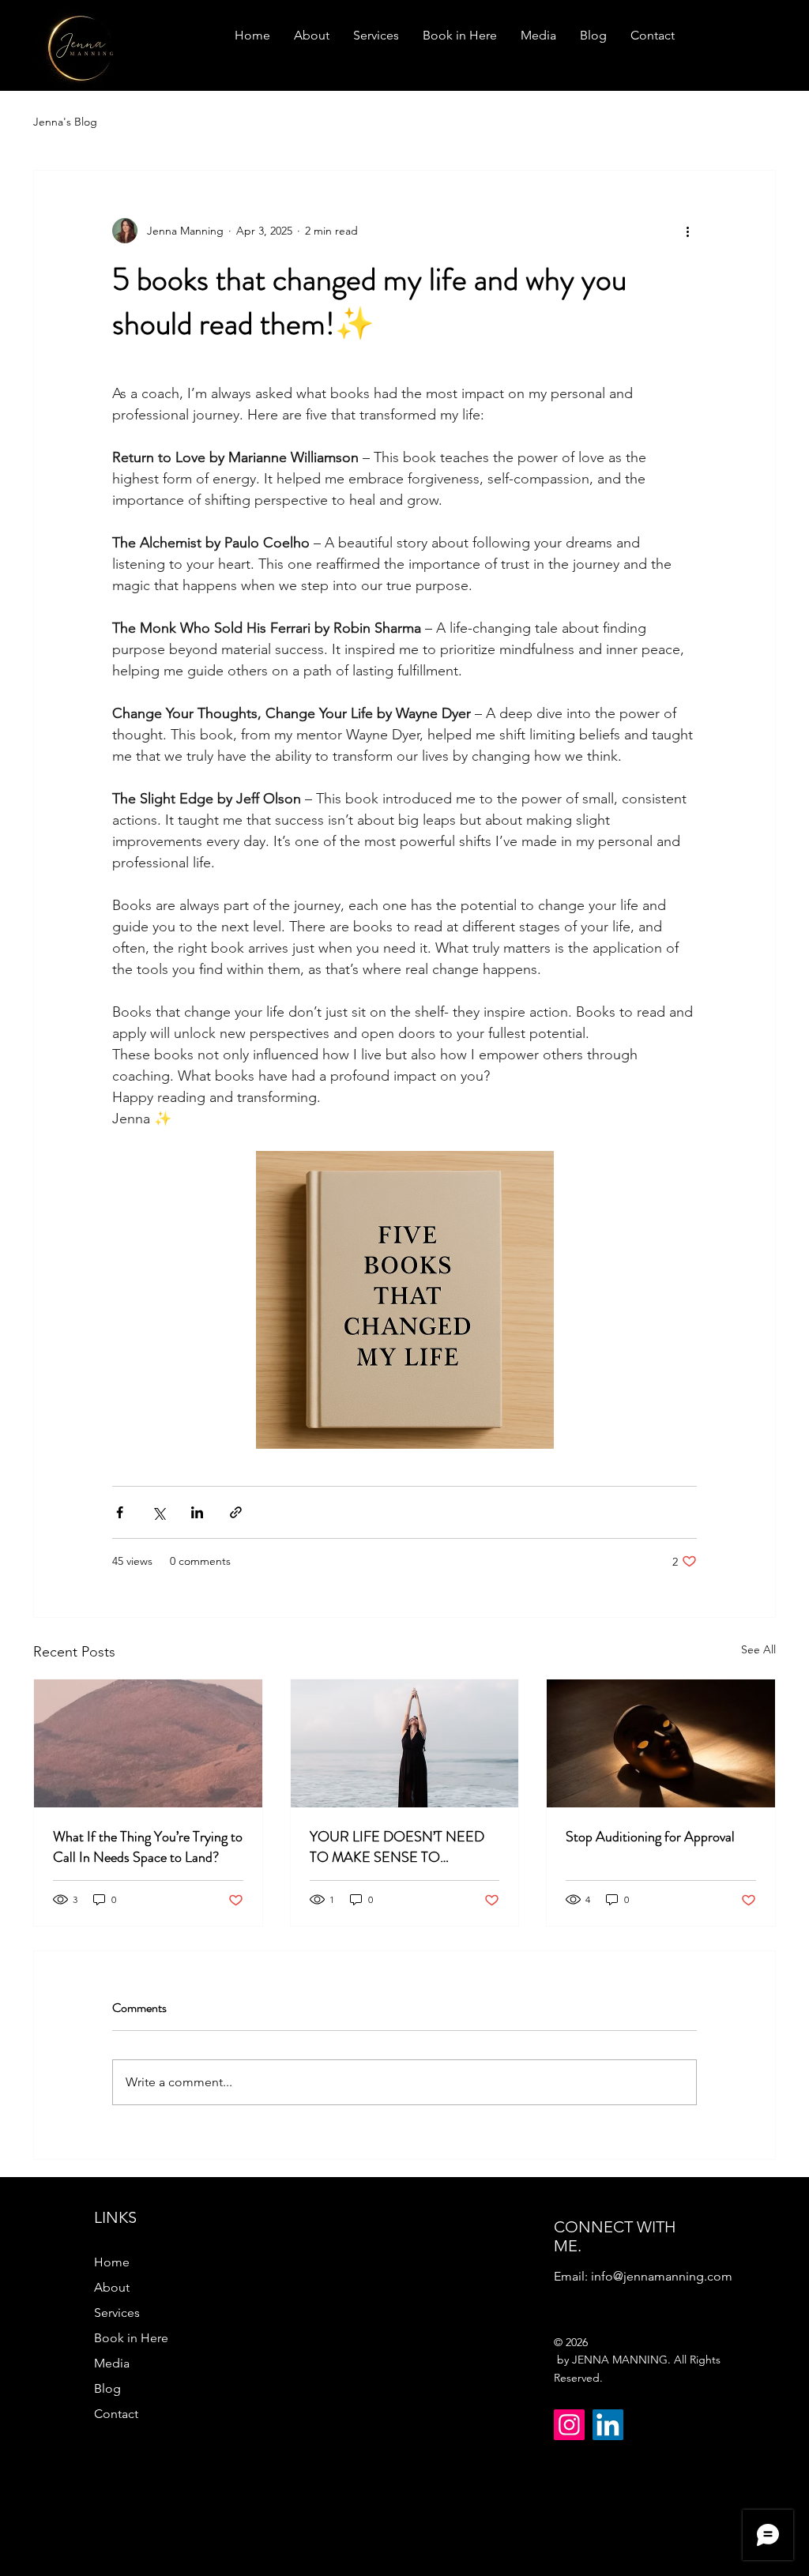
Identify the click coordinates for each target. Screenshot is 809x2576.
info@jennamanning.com (662, 2276)
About (112, 2287)
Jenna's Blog (65, 122)
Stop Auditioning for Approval (650, 1837)
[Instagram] (569, 2425)
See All (758, 1649)
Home (112, 2262)
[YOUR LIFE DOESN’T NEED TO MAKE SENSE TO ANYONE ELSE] (405, 1743)
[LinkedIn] (608, 2425)
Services (117, 2313)
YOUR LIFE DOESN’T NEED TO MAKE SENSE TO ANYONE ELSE (397, 1847)
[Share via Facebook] (120, 1512)
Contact (116, 2414)
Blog (107, 2388)
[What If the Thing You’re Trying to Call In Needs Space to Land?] (148, 1743)
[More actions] (687, 231)
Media (112, 2363)
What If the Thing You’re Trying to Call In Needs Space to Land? (148, 1847)
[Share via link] (236, 1512)
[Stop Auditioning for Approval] (661, 1743)
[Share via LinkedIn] (197, 1512)
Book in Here (131, 2338)
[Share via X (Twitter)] (158, 1512)
